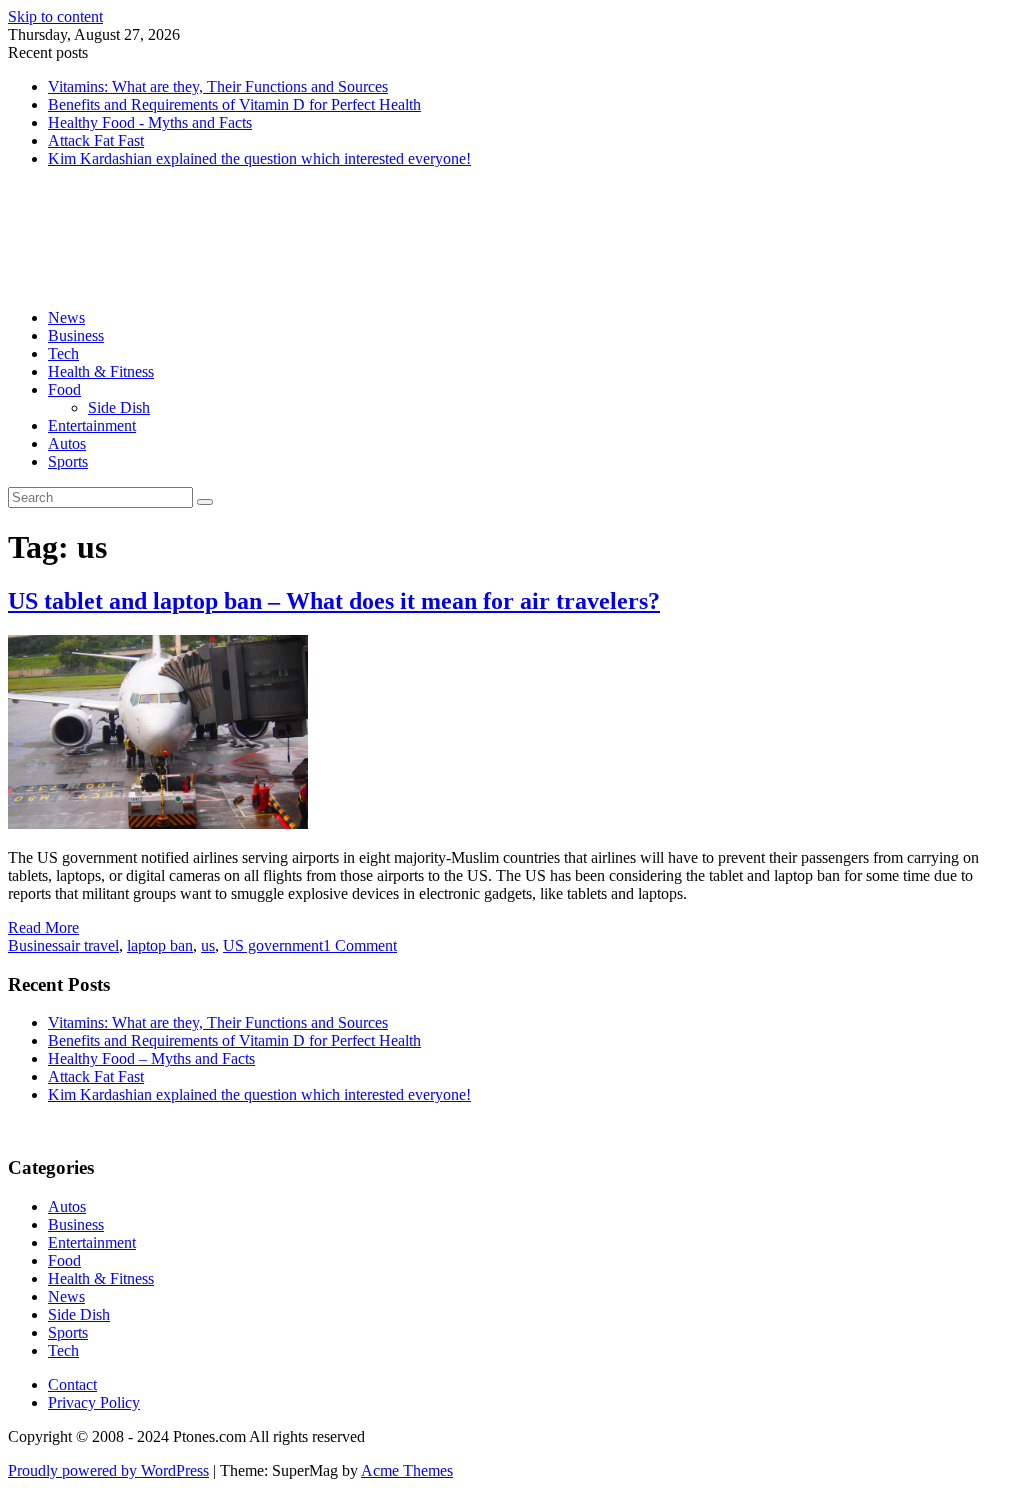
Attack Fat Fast (96, 140)
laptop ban (160, 945)
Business (76, 335)
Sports (68, 461)
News (66, 317)
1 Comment (360, 945)
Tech (63, 353)
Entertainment (92, 425)
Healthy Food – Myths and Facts (151, 1058)
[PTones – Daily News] (190, 283)
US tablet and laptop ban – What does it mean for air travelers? (334, 601)
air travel (91, 945)
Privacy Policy (94, 1402)
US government (273, 945)
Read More (43, 927)
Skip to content (55, 16)
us (208, 945)
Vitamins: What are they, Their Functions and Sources (218, 86)
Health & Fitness (101, 371)
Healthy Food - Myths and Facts (150, 122)
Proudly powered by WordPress (108, 1470)
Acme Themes (407, 1470)
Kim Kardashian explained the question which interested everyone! (259, 158)
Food (64, 389)
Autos (67, 443)
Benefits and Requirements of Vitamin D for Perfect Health (234, 104)
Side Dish (119, 407)
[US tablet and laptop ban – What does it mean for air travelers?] (158, 823)
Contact (72, 1384)
